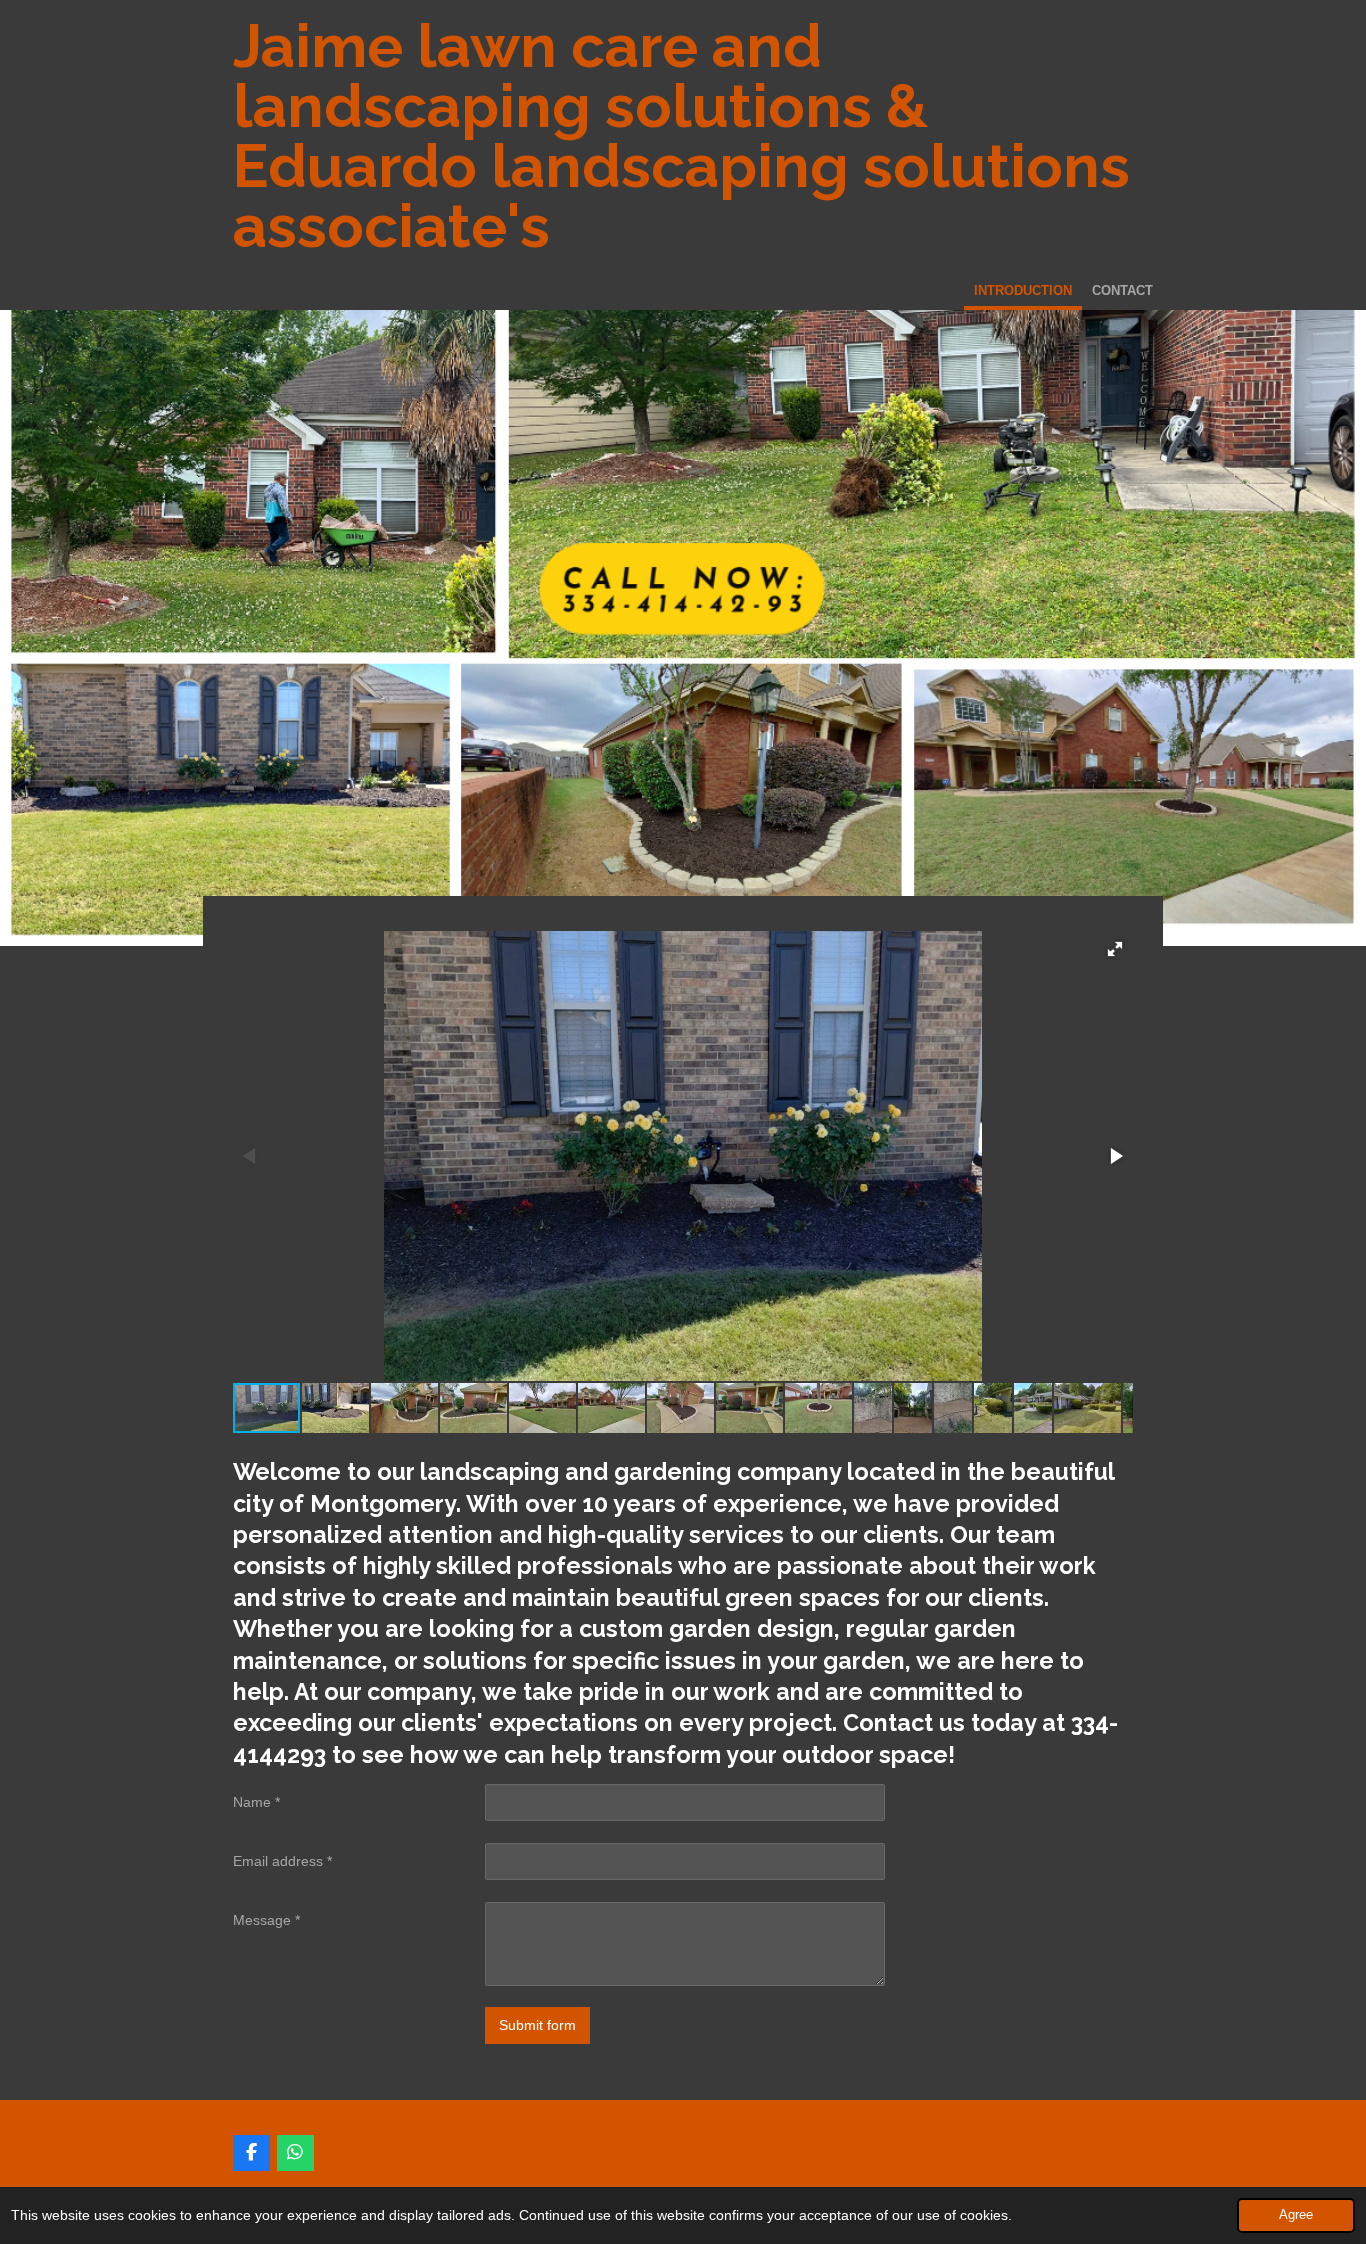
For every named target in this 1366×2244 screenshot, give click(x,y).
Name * (256, 1802)
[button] (1115, 949)
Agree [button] (1296, 2215)
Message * (266, 1920)
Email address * (282, 1861)
